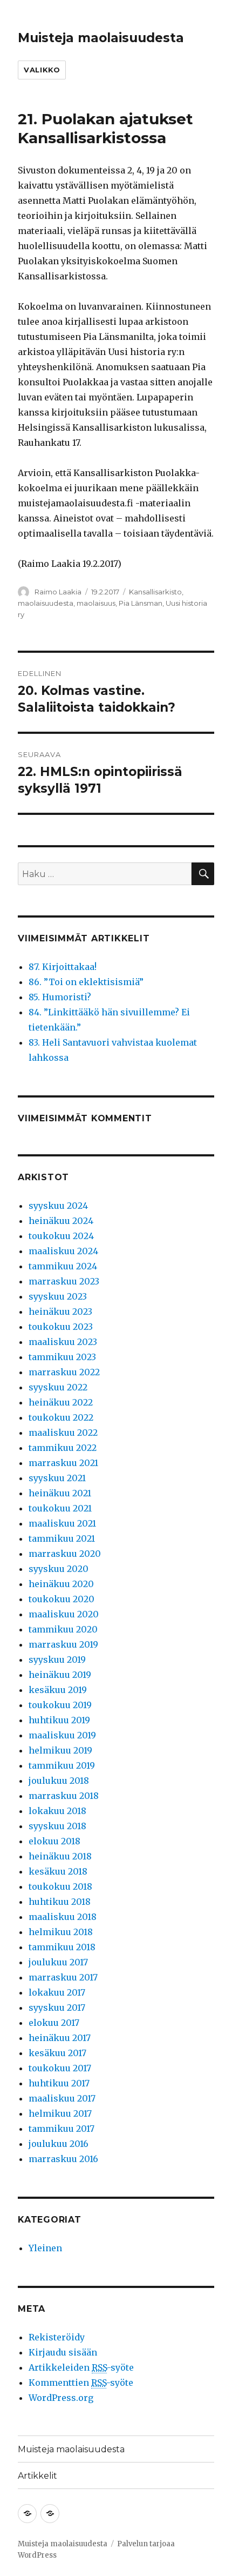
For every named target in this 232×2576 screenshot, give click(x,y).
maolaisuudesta (46, 603)
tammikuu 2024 (63, 1266)
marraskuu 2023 (64, 1281)
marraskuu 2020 (65, 1554)
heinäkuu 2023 (60, 1312)
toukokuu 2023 (61, 1327)
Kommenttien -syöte (81, 2383)
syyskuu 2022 (58, 1387)
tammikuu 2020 (63, 1629)
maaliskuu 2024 (63, 1251)
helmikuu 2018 (61, 1932)
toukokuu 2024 (61, 1236)
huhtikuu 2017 (59, 2083)
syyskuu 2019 (57, 1660)
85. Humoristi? (60, 997)
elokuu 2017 (54, 2023)
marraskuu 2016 (63, 2159)
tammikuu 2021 (62, 1538)
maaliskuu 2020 (64, 1614)
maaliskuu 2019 (62, 1735)
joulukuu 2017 (58, 1962)
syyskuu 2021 (57, 1478)
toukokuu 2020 (62, 1599)
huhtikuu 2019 (59, 1720)
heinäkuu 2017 (60, 2038)
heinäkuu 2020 (61, 1584)
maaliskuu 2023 (63, 1342)
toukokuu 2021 (60, 1508)
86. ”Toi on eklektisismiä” (86, 982)
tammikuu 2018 (62, 1947)
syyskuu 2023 (58, 1296)
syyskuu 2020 (59, 1569)
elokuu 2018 (54, 1841)
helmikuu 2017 (60, 2113)
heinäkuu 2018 (60, 1856)
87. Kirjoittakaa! (63, 967)
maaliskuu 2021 (62, 1523)
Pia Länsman (141, 603)
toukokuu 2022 (61, 1417)
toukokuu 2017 (60, 2068)
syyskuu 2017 (57, 2008)
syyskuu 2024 (58, 1206)
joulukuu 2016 (59, 2144)
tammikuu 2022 (63, 1448)
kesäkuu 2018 (58, 1871)
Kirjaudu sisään (63, 2352)
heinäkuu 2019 (60, 1675)
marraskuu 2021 (63, 1463)
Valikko (42, 70)
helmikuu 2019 (60, 1750)
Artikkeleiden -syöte (81, 2367)
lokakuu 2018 (57, 1811)
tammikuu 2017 (62, 2129)
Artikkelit (37, 2476)
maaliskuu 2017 (62, 2098)
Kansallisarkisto (155, 592)
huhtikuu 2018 (60, 1902)
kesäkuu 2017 (57, 2053)
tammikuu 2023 (62, 1357)
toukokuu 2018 (60, 1886)
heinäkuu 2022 (61, 1402)
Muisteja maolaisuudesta (101, 38)
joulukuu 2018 (59, 1781)
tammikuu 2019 (62, 1765)
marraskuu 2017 (63, 1977)
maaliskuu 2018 (63, 1917)
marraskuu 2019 (63, 1644)
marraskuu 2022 (64, 1372)
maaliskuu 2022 (63, 1433)
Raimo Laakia (58, 592)
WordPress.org (61, 2398)
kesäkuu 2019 (58, 1690)
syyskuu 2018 (57, 1826)
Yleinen (45, 2248)
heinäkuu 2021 (60, 1493)
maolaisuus (96, 603)
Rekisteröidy (57, 2337)
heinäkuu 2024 (61, 1221)
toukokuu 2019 (60, 1705)
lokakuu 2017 (57, 1992)
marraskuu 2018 (64, 1796)
